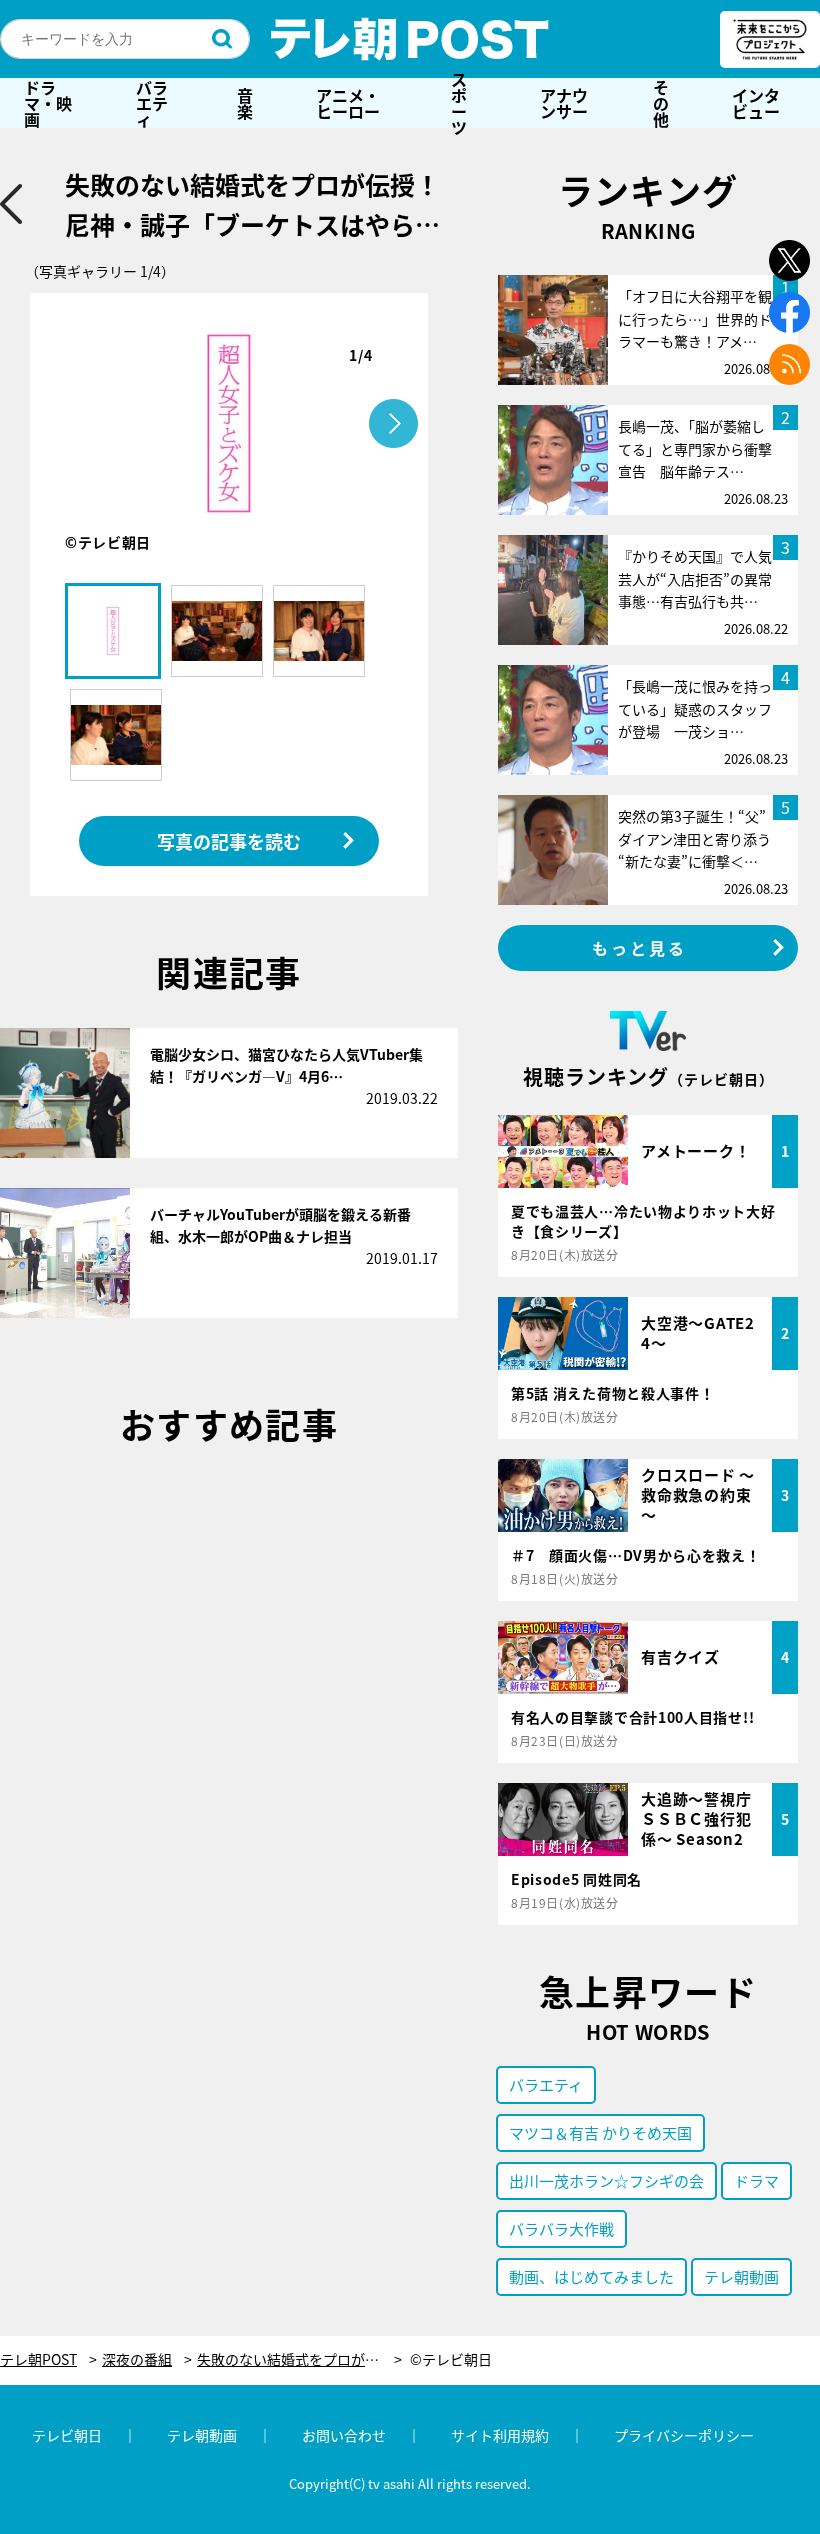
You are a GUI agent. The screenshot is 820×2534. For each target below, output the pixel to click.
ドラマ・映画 (48, 103)
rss (789, 364)
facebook (789, 312)
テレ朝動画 (741, 2276)
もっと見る (640, 948)
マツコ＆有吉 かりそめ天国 (600, 2132)
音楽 (245, 103)
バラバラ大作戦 (561, 2228)
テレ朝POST (410, 39)
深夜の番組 (137, 2359)
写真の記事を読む (229, 841)
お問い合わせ (344, 2435)
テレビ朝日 (67, 2435)
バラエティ (152, 103)
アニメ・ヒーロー (348, 103)
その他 (661, 103)
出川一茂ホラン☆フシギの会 (606, 2180)
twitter (789, 260)
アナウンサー (564, 103)
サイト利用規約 (500, 2435)
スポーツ (459, 103)
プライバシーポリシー (684, 2435)
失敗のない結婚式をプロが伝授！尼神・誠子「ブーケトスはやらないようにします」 (299, 2359)
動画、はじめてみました (591, 2276)
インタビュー (756, 103)
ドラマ (756, 2180)
